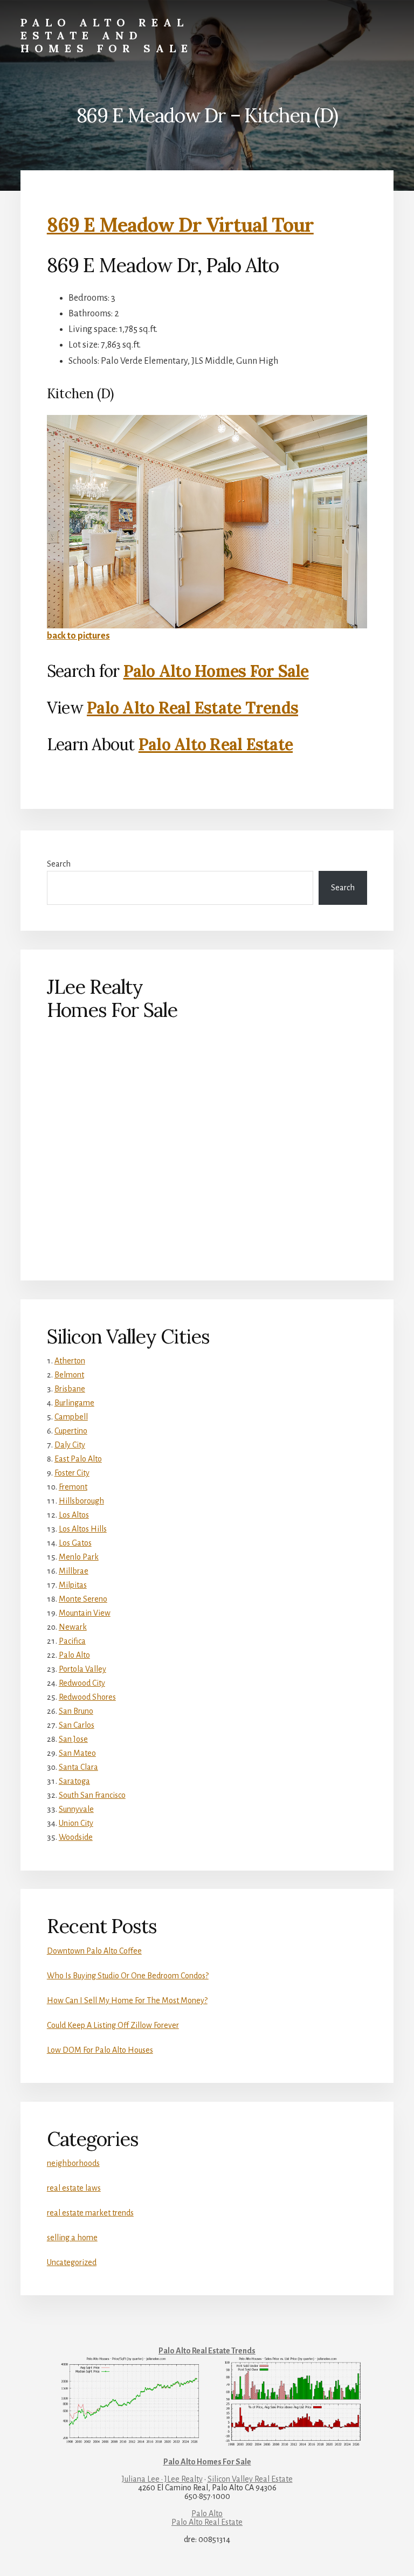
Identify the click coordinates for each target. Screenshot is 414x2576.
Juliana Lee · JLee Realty (162, 2479)
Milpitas (73, 1585)
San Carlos (77, 1725)
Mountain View (85, 1613)
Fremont (73, 1487)
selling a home (72, 2238)
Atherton (70, 1361)
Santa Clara (78, 1767)
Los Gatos (75, 1543)
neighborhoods (73, 2163)
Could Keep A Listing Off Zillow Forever (113, 2025)
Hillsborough (81, 1501)
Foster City (72, 1473)
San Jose (73, 1739)
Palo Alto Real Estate (216, 744)
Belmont (69, 1375)
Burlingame (74, 1403)
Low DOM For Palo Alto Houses (100, 2050)
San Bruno (76, 1711)
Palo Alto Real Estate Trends (192, 708)
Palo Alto (74, 1655)
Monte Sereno (83, 1599)
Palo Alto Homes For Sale (216, 671)
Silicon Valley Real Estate (250, 2479)
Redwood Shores (87, 1697)
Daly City (70, 1445)
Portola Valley (82, 1669)
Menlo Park (79, 1557)
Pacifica (72, 1641)
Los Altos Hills (83, 1529)
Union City (76, 1823)
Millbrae (74, 1571)
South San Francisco (92, 1795)
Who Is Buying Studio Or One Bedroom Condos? (128, 1976)
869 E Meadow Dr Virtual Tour (180, 225)
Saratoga (74, 1781)
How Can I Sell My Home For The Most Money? (127, 2000)
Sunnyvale (76, 1809)
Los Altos (74, 1515)
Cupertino (71, 1431)
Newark (73, 1627)
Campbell (71, 1417)
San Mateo (77, 1753)
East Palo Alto (78, 1459)
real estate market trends (90, 2213)
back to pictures (78, 636)
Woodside (76, 1837)
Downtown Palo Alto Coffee (94, 1951)
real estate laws (74, 2188)
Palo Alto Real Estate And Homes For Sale (107, 35)
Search (59, 864)
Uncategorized (72, 2262)
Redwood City (82, 1683)
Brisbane (70, 1389)
